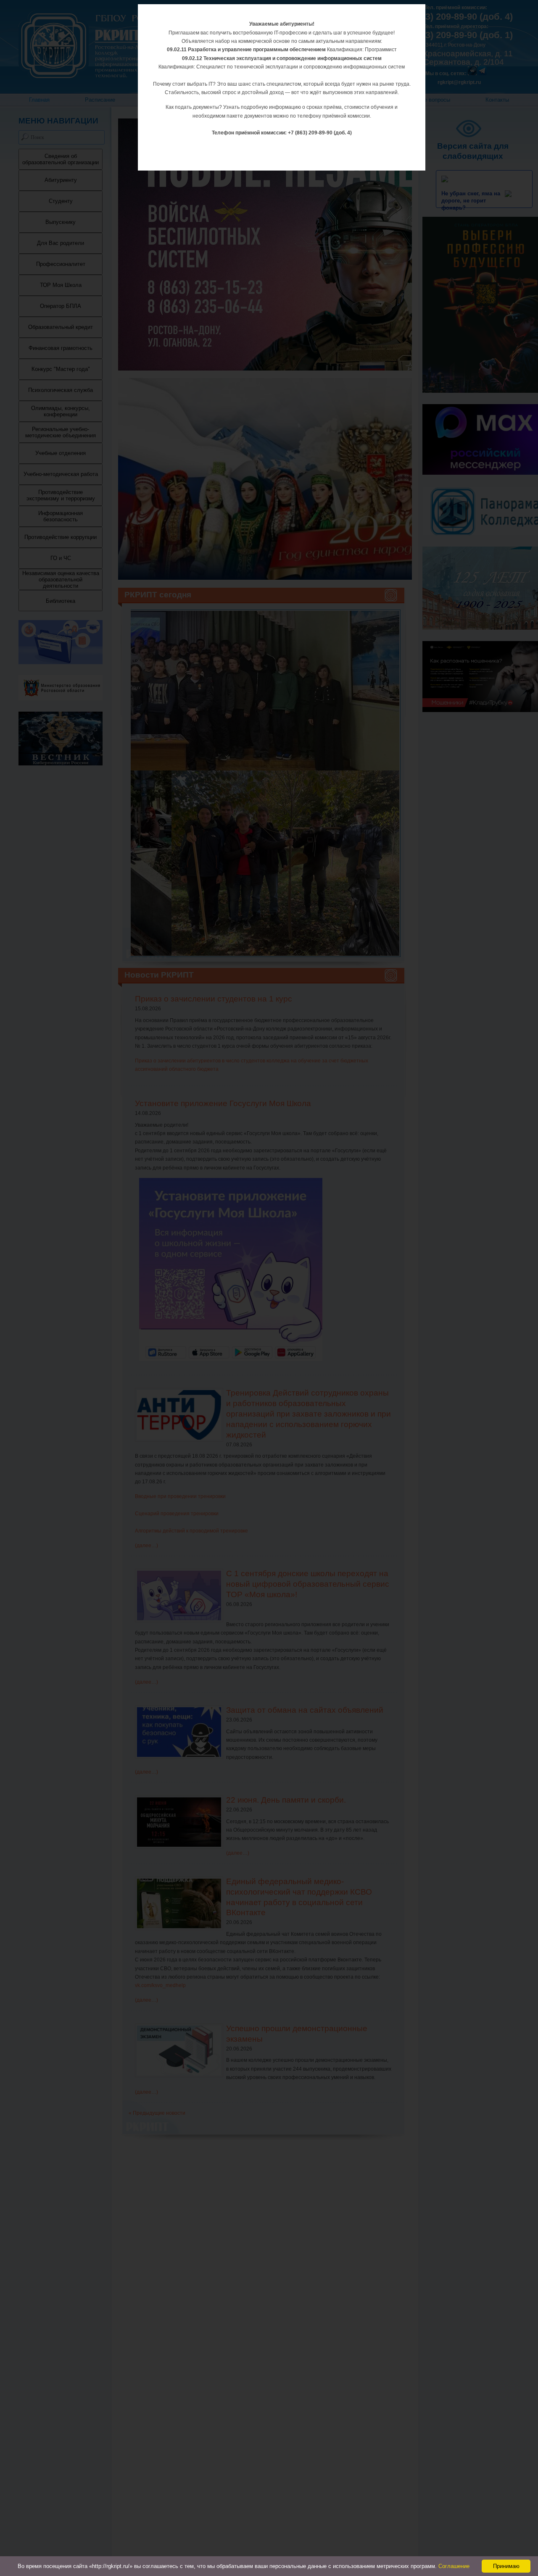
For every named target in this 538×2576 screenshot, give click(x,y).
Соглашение (454, 2566)
